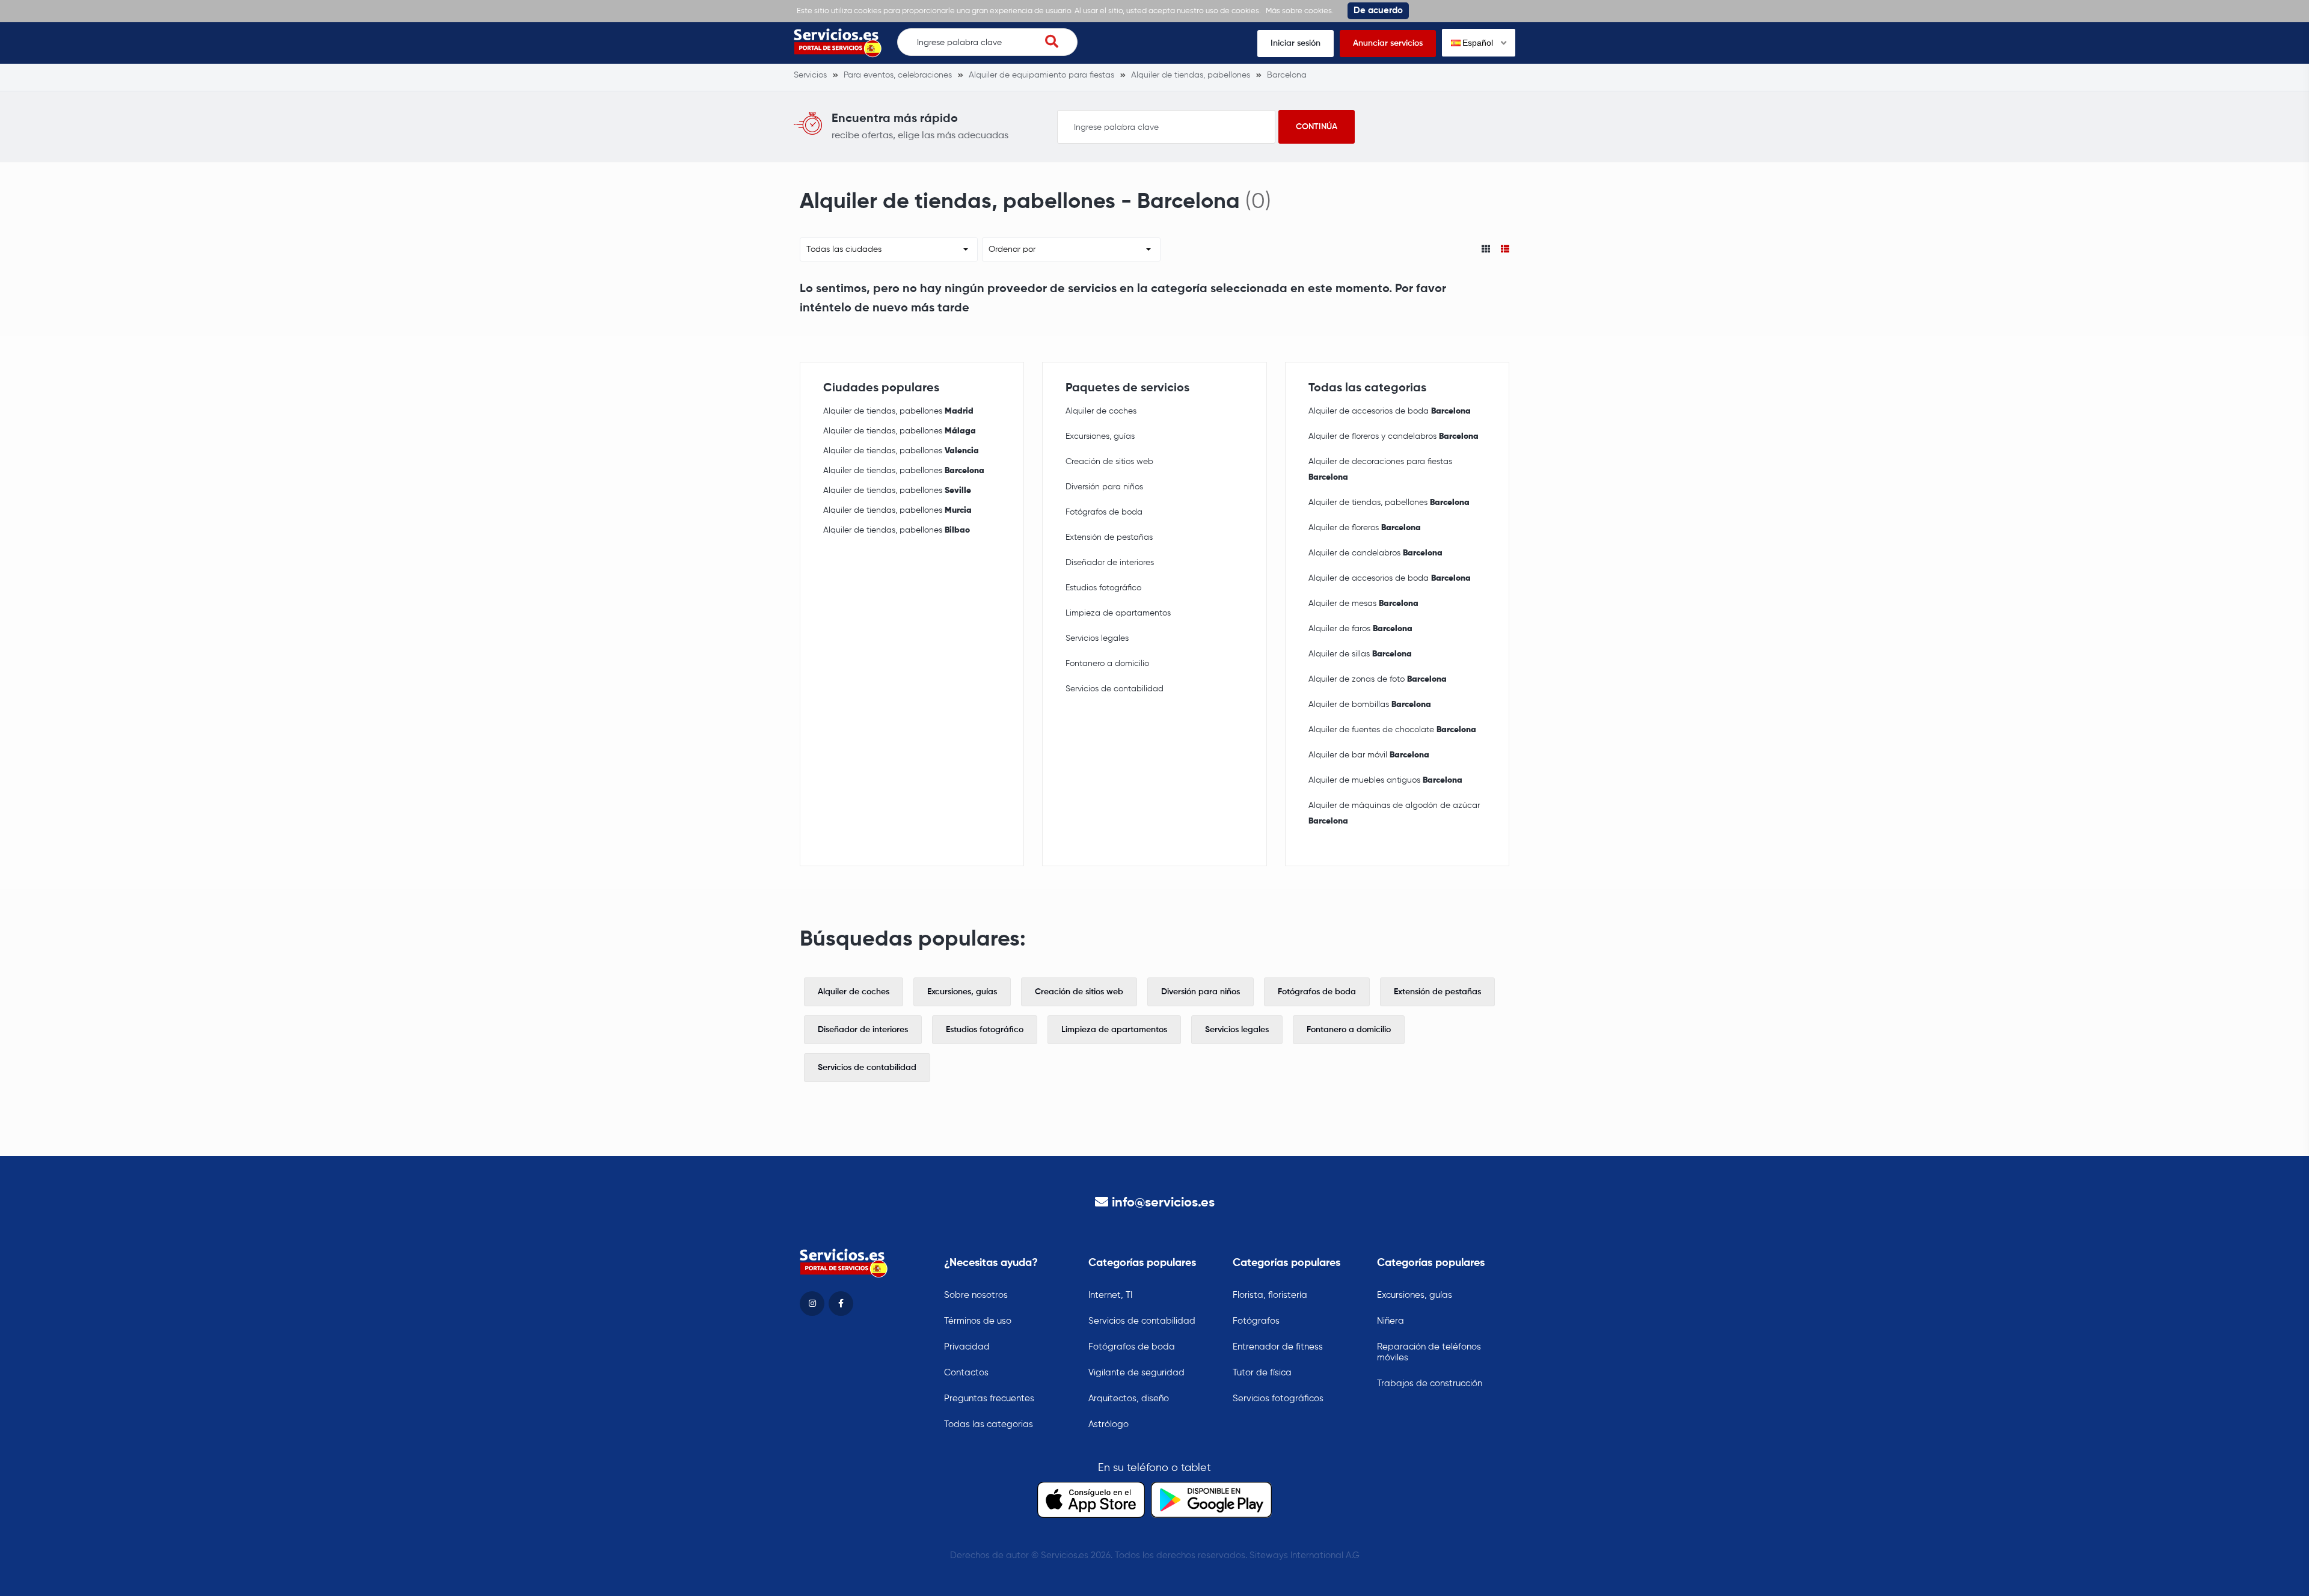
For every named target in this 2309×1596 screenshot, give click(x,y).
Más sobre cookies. (1300, 11)
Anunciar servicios (1388, 43)
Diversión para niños (1104, 487)
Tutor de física (1262, 1373)
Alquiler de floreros (1365, 528)
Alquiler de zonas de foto (1378, 679)
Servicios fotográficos (1278, 1399)
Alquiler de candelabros (1375, 553)
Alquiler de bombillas (1370, 705)
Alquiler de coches (1101, 411)
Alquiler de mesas (1363, 604)
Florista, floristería (1270, 1295)
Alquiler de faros (1360, 629)
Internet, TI (1110, 1295)
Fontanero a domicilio (1107, 664)
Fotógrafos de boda (1104, 512)
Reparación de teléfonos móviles (1429, 1352)
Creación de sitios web (1109, 462)
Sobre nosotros (976, 1295)
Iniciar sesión (1296, 43)
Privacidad (967, 1347)
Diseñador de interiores (1110, 563)
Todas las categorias (989, 1424)
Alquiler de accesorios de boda (1390, 411)
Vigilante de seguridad (1136, 1373)
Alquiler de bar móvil (1369, 755)
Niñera (1391, 1321)
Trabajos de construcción (1430, 1384)
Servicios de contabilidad (1115, 689)
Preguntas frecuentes (989, 1399)
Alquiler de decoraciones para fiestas (1380, 469)
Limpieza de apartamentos (1118, 613)
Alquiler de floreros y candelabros (1394, 436)
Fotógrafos (1256, 1321)
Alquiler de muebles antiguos (1385, 780)
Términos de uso (978, 1321)
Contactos (966, 1373)
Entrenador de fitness (1278, 1347)
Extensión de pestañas (1109, 537)
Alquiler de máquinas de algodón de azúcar (1394, 813)
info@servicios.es (1163, 1203)
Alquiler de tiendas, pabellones (898, 411)
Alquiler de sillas (1360, 654)
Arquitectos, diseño (1129, 1399)
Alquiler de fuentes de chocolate (1392, 730)
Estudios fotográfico (1103, 588)
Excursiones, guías (1100, 436)
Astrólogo (1109, 1424)
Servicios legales (1097, 638)
